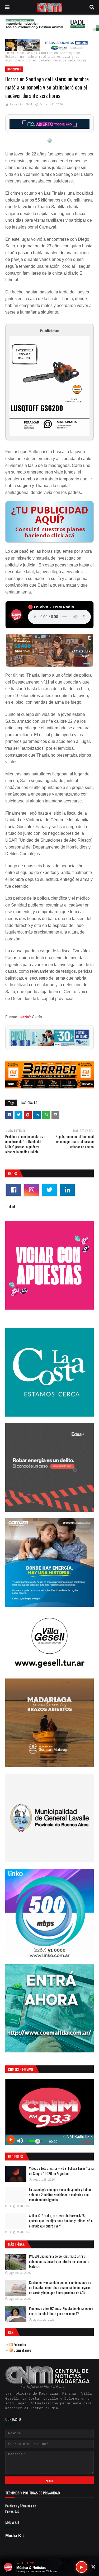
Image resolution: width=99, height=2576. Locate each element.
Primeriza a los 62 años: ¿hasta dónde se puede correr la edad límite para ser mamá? (61, 2311)
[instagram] (32, 1190)
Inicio (11, 53)
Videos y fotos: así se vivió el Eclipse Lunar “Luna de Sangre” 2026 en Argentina (61, 2171)
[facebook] (14, 1190)
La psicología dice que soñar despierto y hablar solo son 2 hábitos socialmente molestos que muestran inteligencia (60, 2195)
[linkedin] (67, 1190)
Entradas (19, 2344)
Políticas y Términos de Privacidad (21, 2508)
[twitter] (49, 1190)
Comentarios (22, 2350)
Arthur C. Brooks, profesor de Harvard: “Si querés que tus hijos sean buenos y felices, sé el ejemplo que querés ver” (61, 2221)
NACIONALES (29, 53)
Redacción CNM (21, 104)
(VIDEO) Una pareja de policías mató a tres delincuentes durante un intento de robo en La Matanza (59, 2261)
